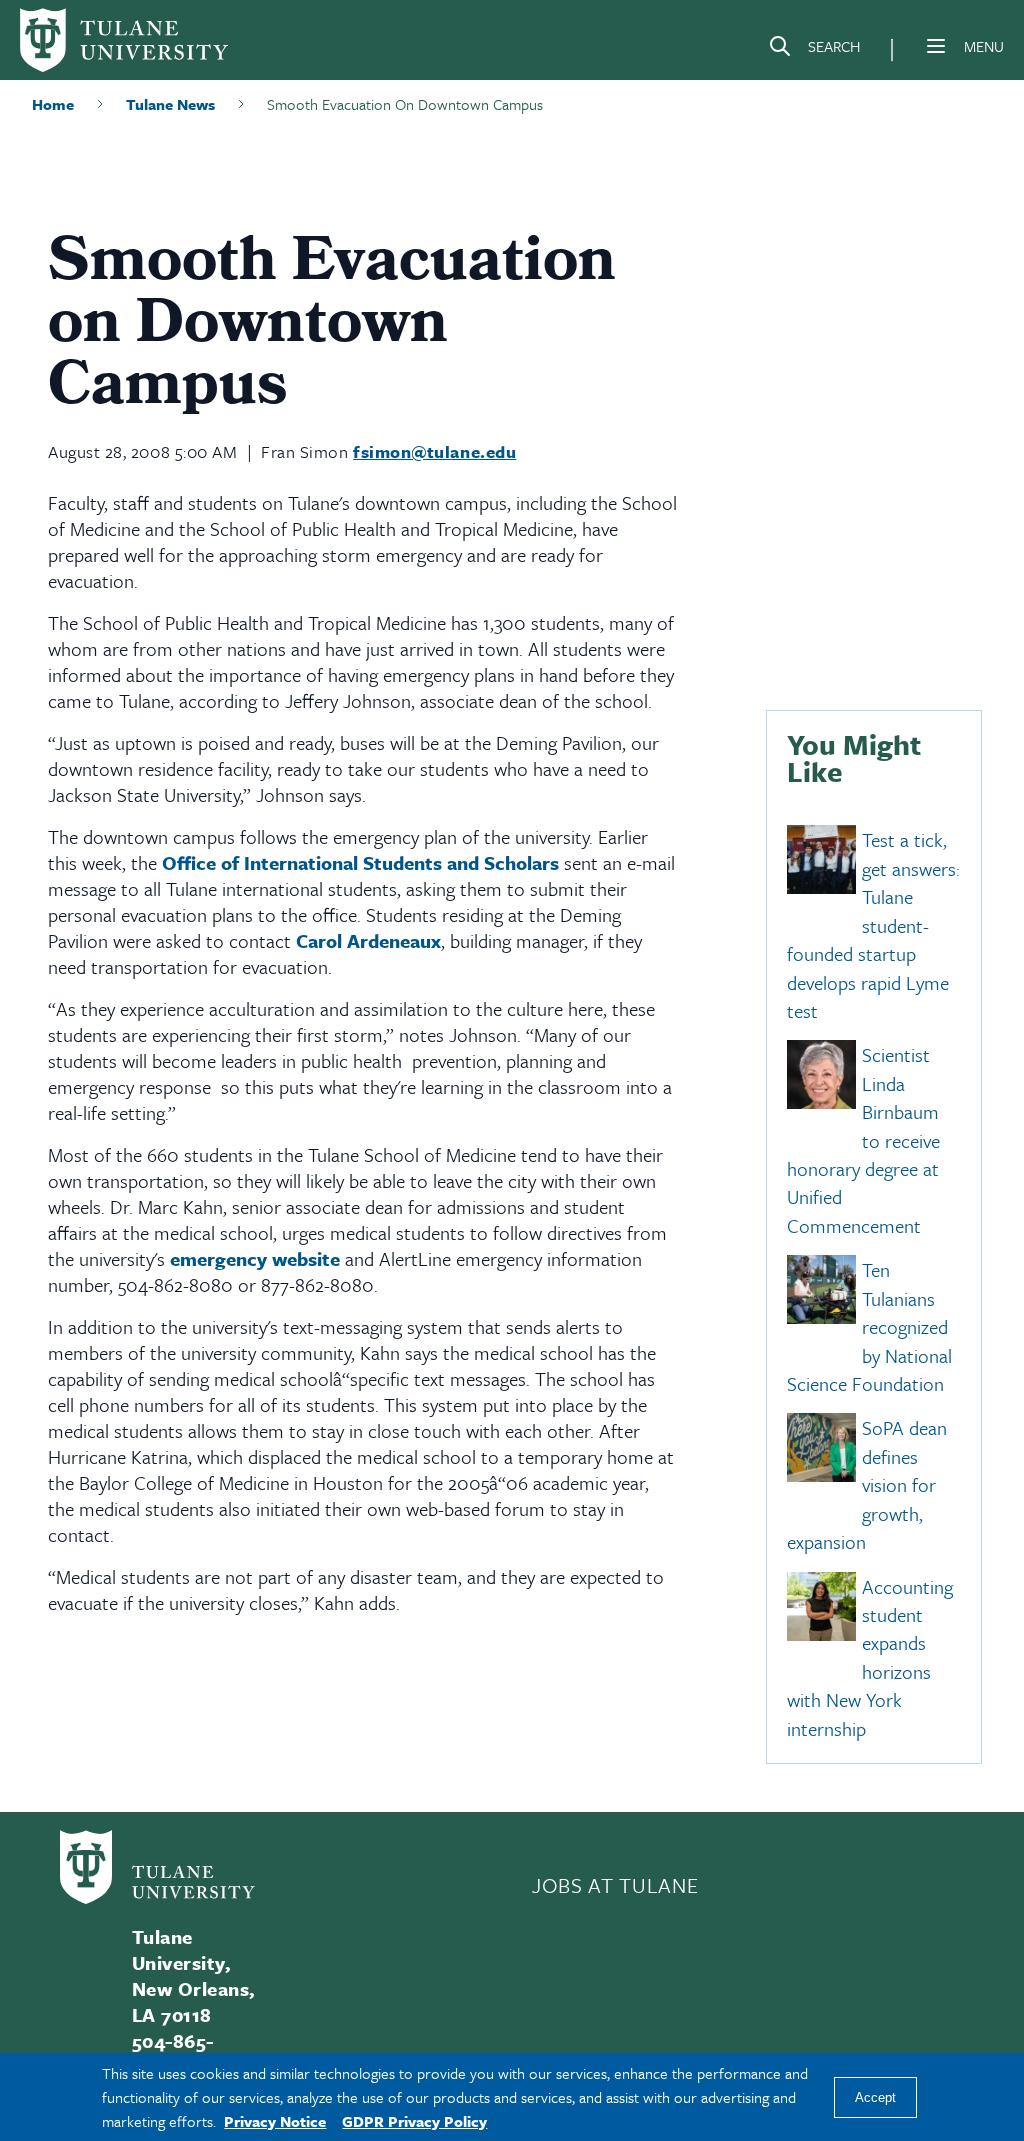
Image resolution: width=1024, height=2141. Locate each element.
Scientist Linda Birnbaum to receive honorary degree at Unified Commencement (863, 1141)
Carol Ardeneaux (368, 940)
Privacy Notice (275, 2121)
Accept (875, 2097)
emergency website (255, 1258)
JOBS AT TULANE (615, 1885)
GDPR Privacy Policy (414, 2121)
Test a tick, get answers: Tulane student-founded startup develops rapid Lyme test (873, 926)
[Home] (124, 40)
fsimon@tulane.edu (434, 451)
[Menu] (936, 46)
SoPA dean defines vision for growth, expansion (867, 1485)
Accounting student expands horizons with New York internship (870, 1657)
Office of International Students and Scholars (360, 862)
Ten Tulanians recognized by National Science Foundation (869, 1327)
